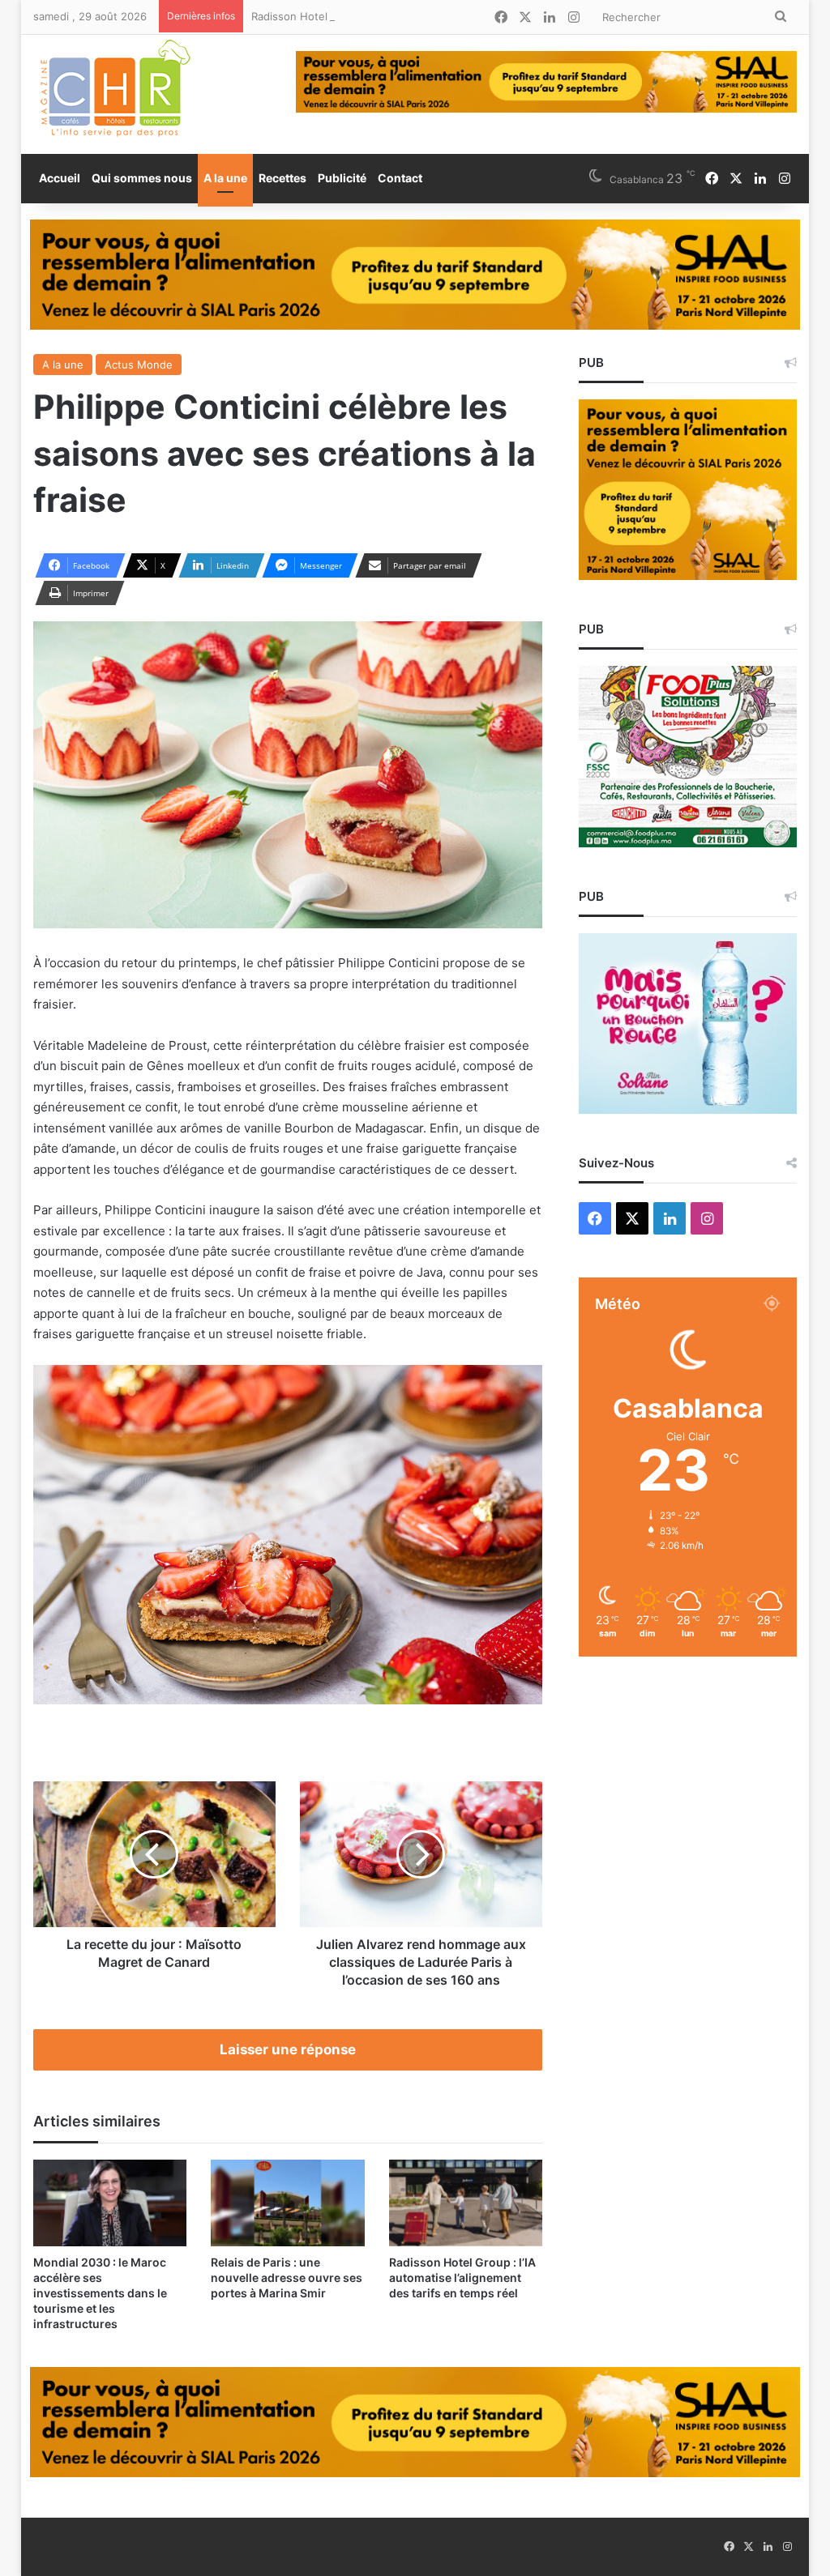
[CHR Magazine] (114, 94)
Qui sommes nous (142, 178)
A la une (225, 178)
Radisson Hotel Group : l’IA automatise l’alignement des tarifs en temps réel (442, 16)
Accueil (60, 178)
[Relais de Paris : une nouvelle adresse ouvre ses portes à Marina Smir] (288, 2203)
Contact (400, 178)
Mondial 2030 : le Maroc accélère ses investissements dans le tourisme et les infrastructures (100, 2293)
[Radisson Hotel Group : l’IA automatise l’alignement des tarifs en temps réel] (466, 2203)
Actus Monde (139, 365)
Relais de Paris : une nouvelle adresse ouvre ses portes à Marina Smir (287, 2277)
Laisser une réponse (288, 2049)
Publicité (342, 178)
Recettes (282, 178)
